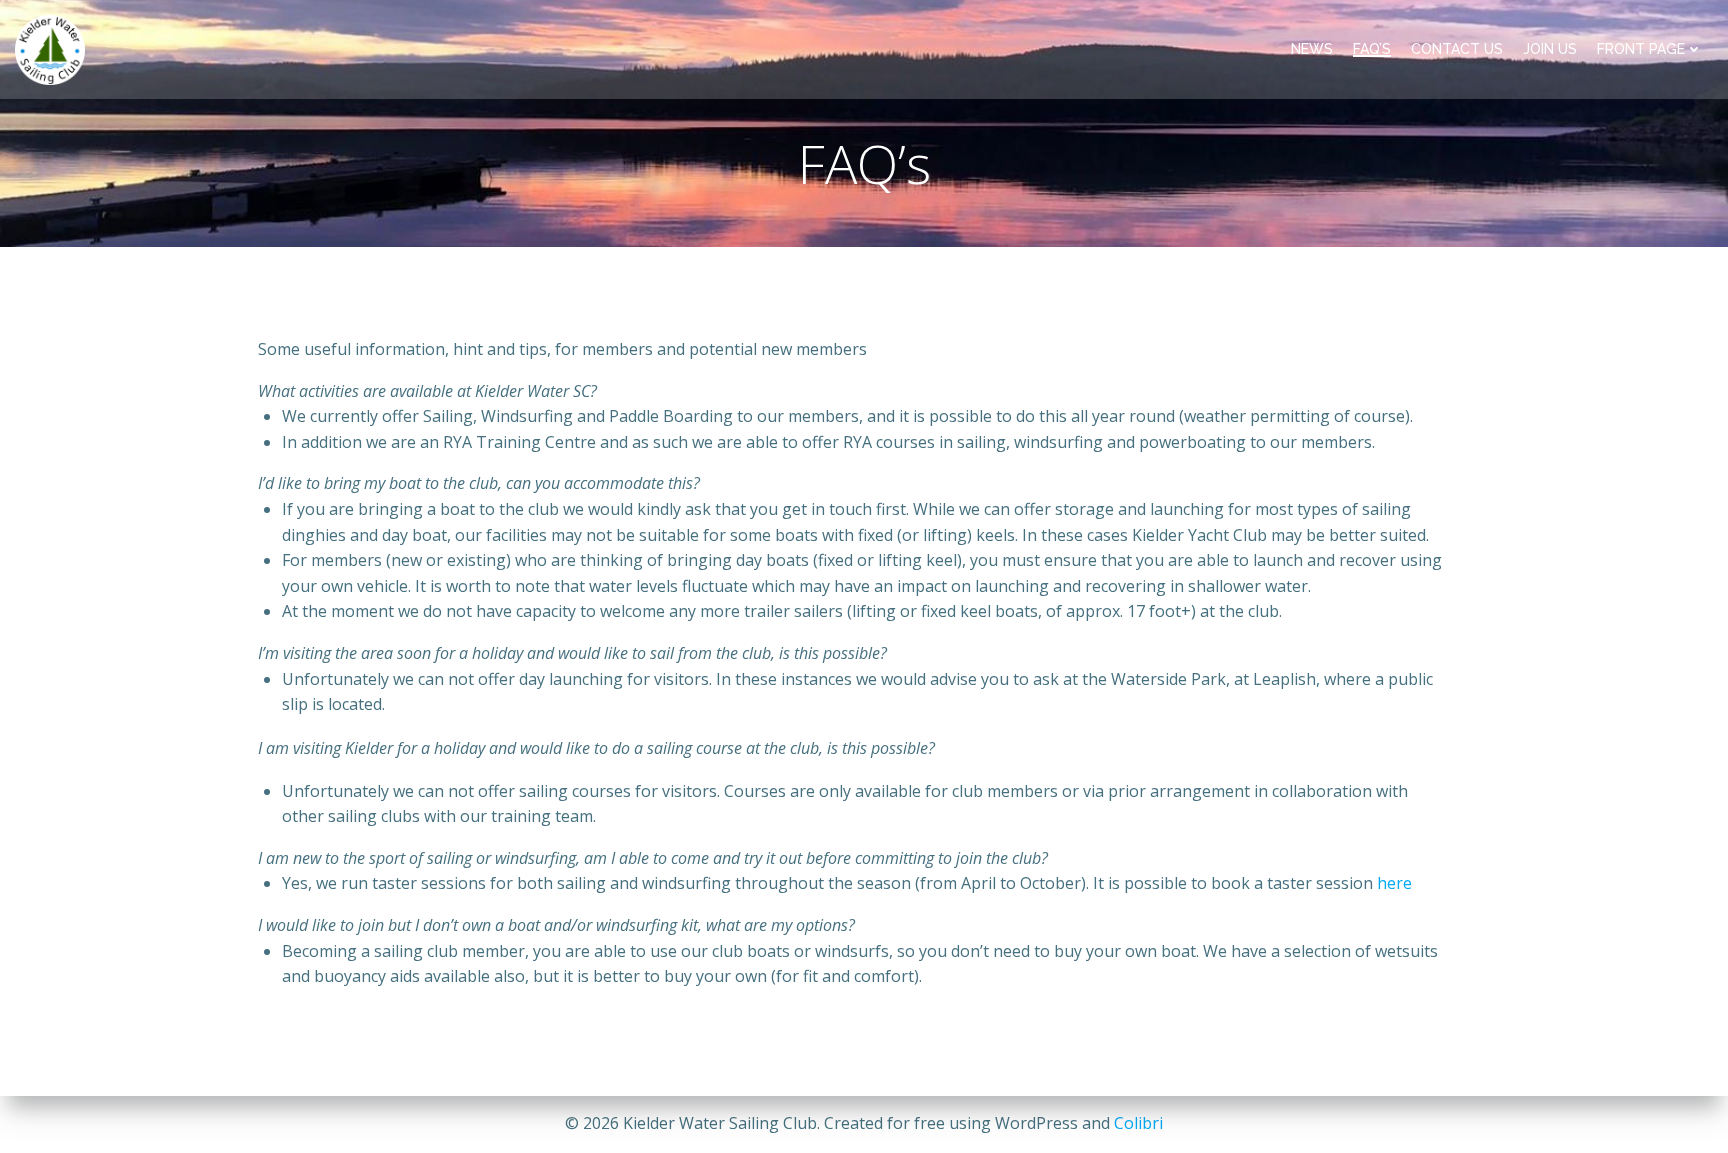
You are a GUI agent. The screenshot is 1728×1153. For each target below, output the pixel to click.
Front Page (1641, 49)
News (1312, 49)
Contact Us (1457, 49)
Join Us (1550, 49)
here (1394, 883)
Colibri (1138, 1123)
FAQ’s (1372, 49)
